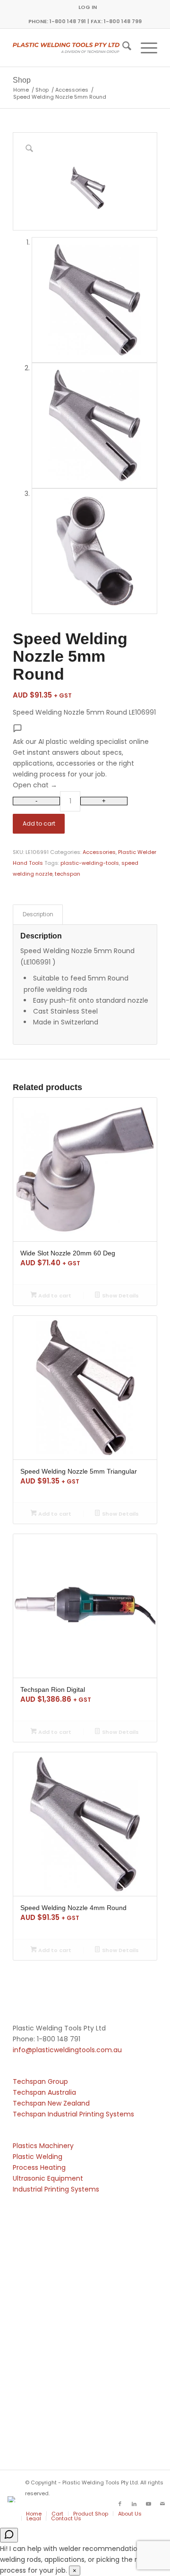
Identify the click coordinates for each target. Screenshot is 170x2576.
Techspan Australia (44, 2092)
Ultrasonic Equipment (48, 2178)
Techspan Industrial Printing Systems (73, 2114)
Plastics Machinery (43, 2146)
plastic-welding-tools (90, 863)
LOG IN (88, 7)
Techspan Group (40, 2081)
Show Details (120, 1296)
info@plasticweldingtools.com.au (67, 2050)
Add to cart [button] (54, 1296)
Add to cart (39, 823)
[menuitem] (88, 7)
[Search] (122, 48)
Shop (22, 80)
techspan (68, 874)
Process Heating (39, 2167)
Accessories (99, 852)
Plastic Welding (38, 2157)
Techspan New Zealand (51, 2103)
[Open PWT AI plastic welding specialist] (9, 2535)
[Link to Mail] (162, 2504)
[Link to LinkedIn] (134, 2504)
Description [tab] (38, 914)
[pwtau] (71, 48)
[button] (85, 757)
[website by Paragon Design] (13, 2499)
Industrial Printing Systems (56, 2189)
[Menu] (144, 48)
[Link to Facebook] (120, 2504)
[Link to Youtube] (148, 2504)
